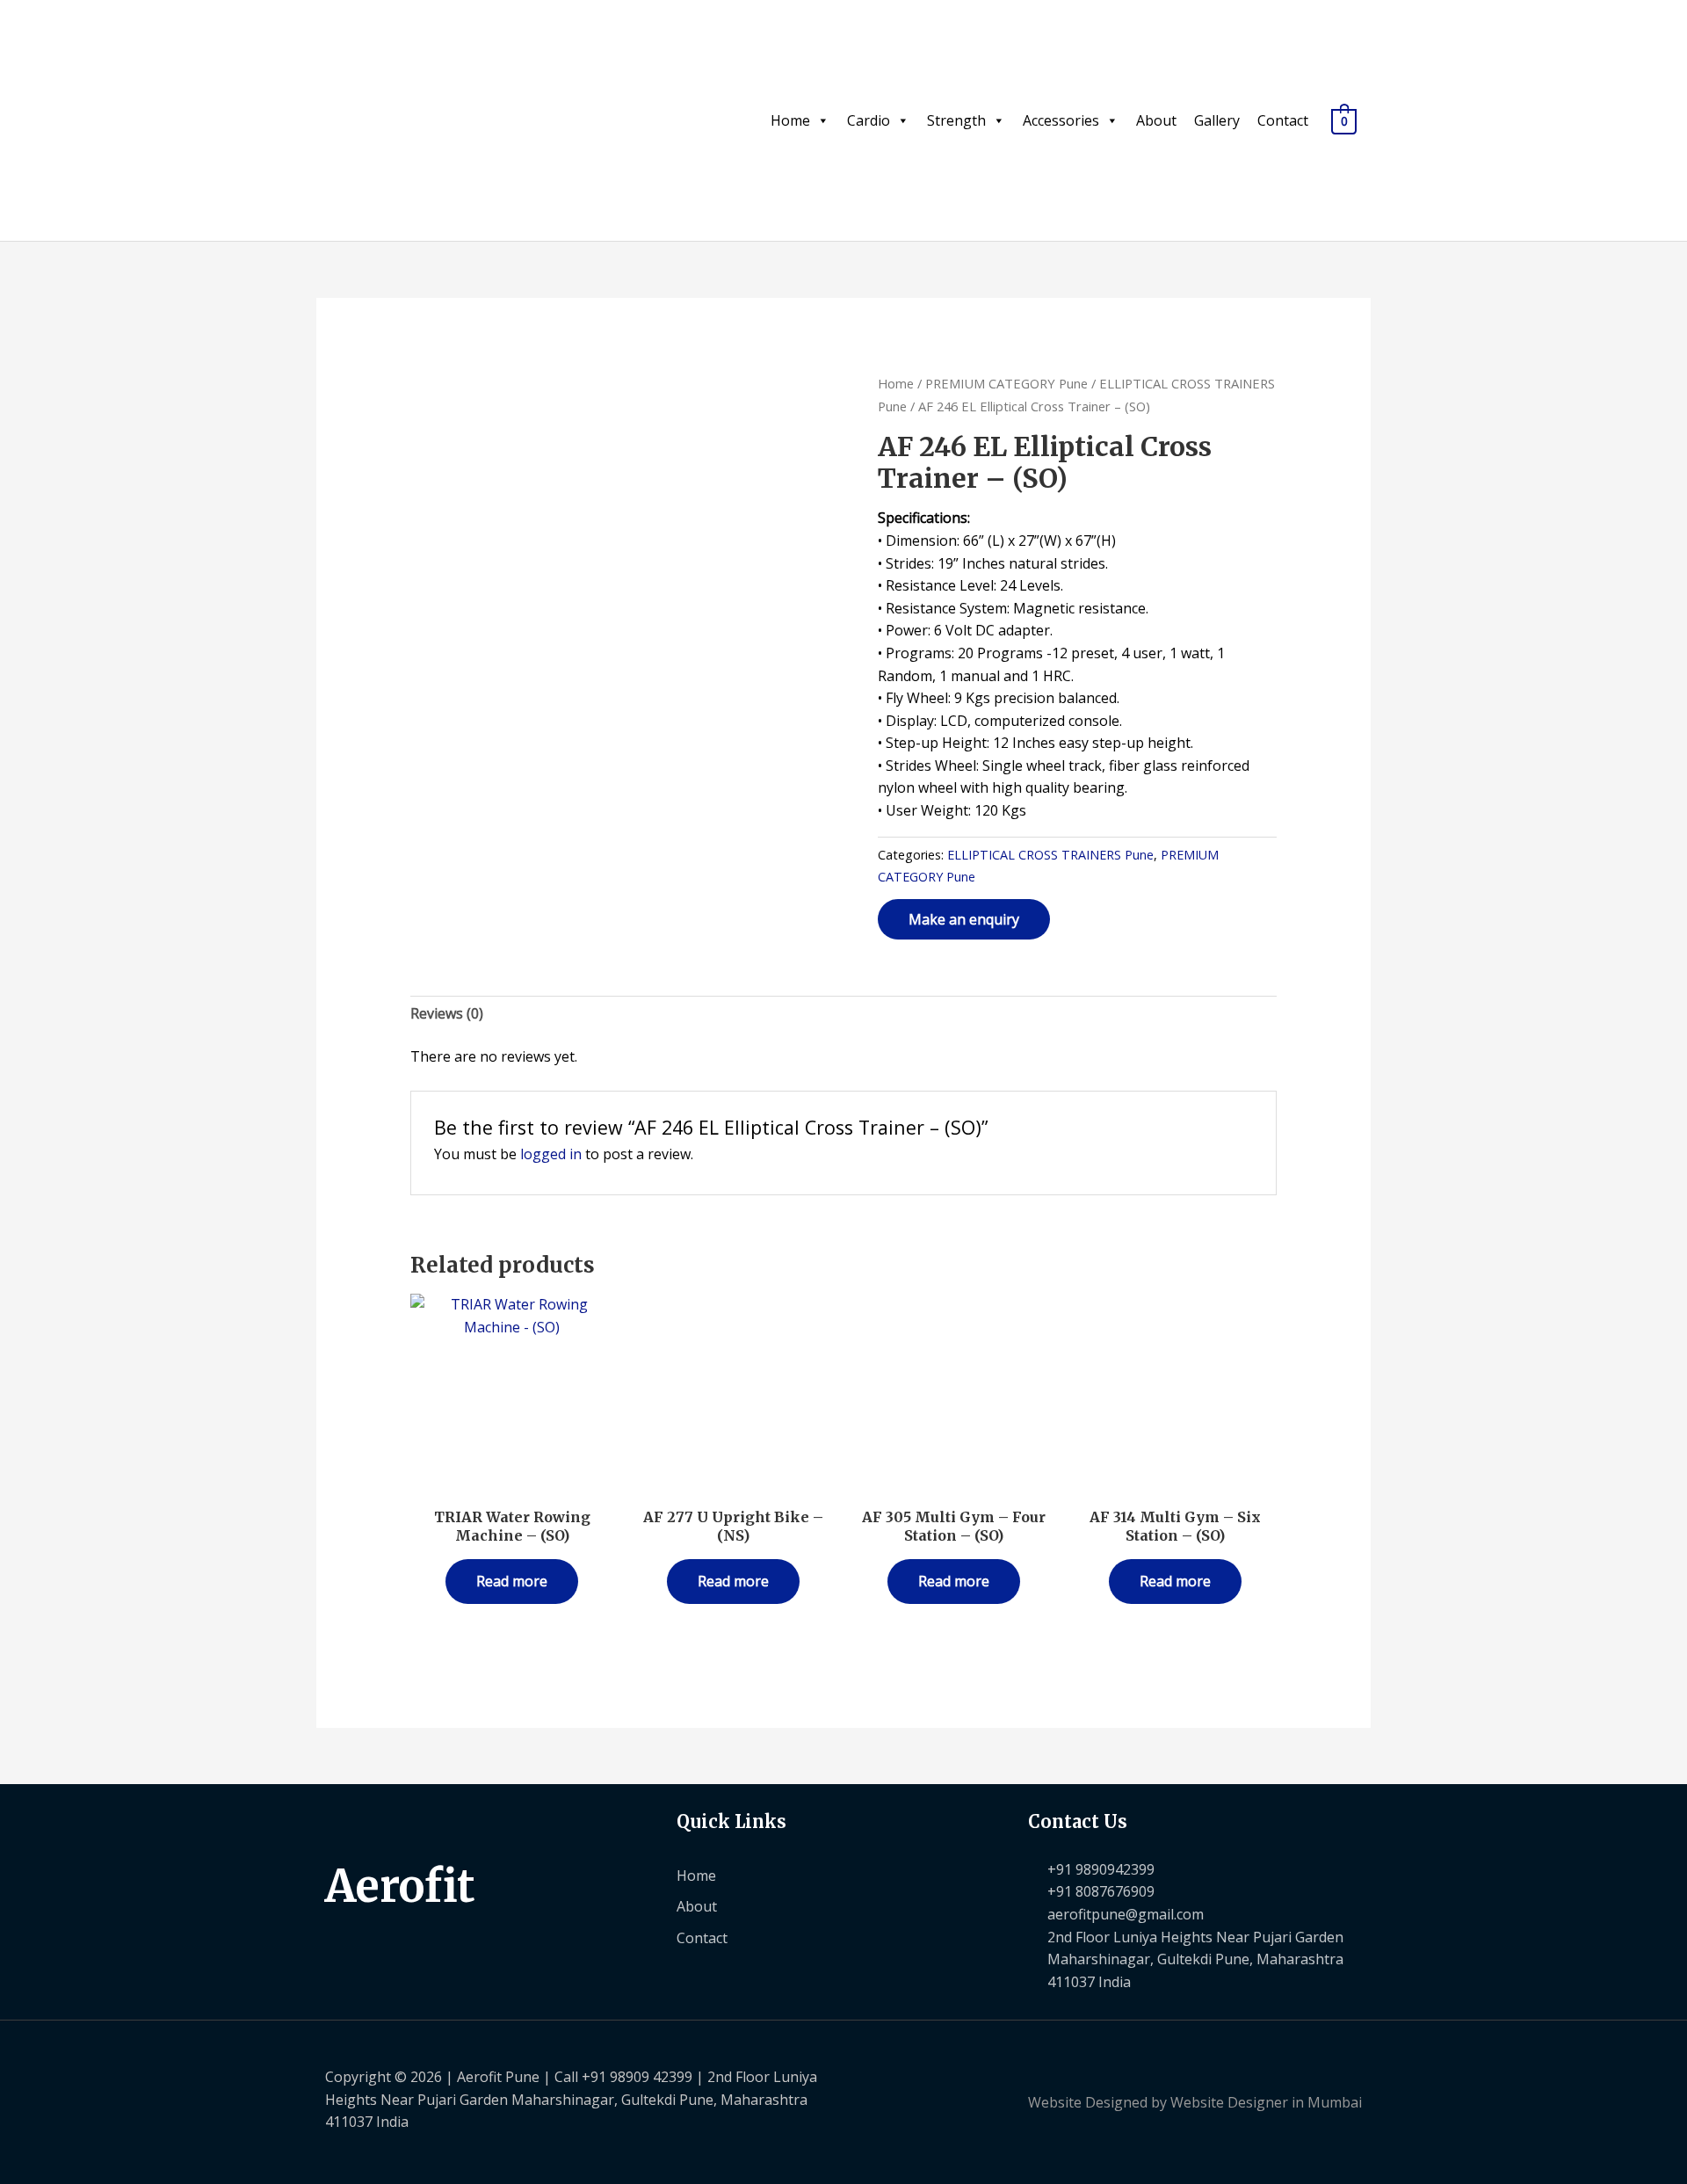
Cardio (869, 120)
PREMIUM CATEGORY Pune (1006, 383)
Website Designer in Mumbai (1266, 2102)
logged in (551, 1154)
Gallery (1217, 120)
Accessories (1061, 120)
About (1156, 120)
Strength (956, 120)
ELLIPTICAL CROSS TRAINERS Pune (1050, 855)
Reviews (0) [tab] (447, 1013)
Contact (1283, 120)
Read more (512, 1581)
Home (790, 120)
